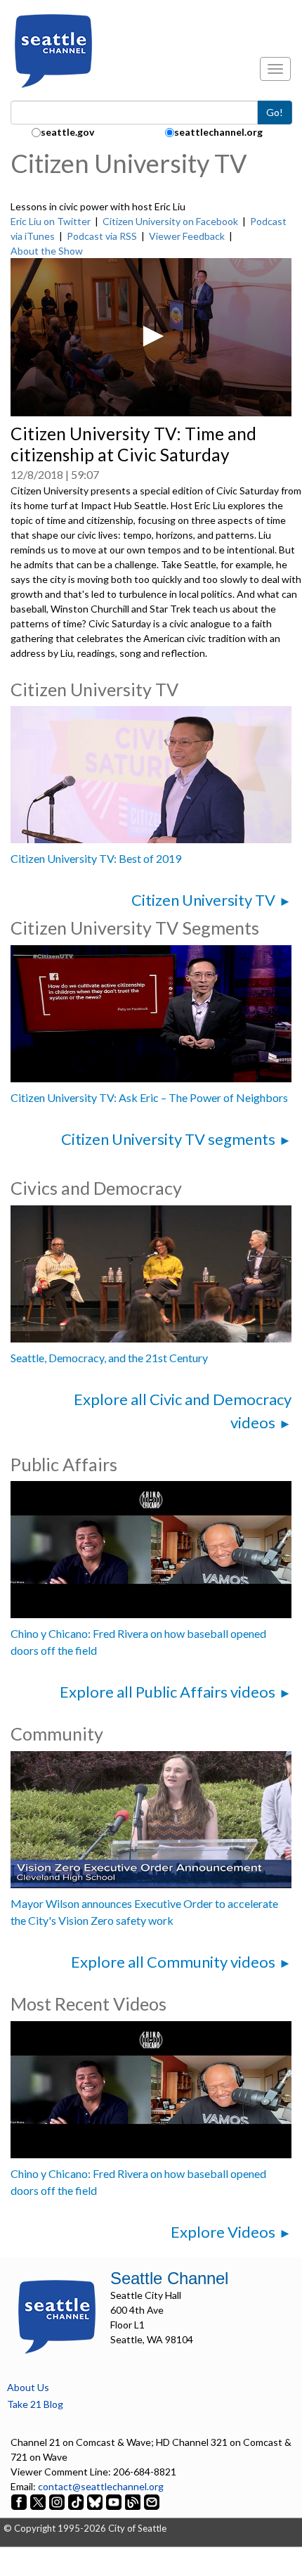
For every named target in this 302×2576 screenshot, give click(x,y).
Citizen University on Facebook (170, 221)
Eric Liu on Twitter (51, 221)
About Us (28, 2387)
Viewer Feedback (187, 236)
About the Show (47, 251)
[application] (151, 337)
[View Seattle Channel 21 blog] (134, 2501)
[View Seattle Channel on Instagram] (58, 2501)
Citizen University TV (203, 900)
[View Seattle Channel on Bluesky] (95, 2501)
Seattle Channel (169, 2278)
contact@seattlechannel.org (101, 2486)
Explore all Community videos (173, 1962)
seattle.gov (67, 132)
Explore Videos (223, 2232)
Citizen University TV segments (168, 1139)
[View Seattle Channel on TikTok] (76, 2501)
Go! (275, 112)
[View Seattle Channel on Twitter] (39, 2501)
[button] (151, 336)
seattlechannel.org (218, 132)
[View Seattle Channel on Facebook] (20, 2501)
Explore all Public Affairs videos (168, 1692)
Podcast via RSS (102, 236)
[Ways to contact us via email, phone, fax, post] (152, 2501)
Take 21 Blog (35, 2404)
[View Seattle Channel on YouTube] (115, 2501)
